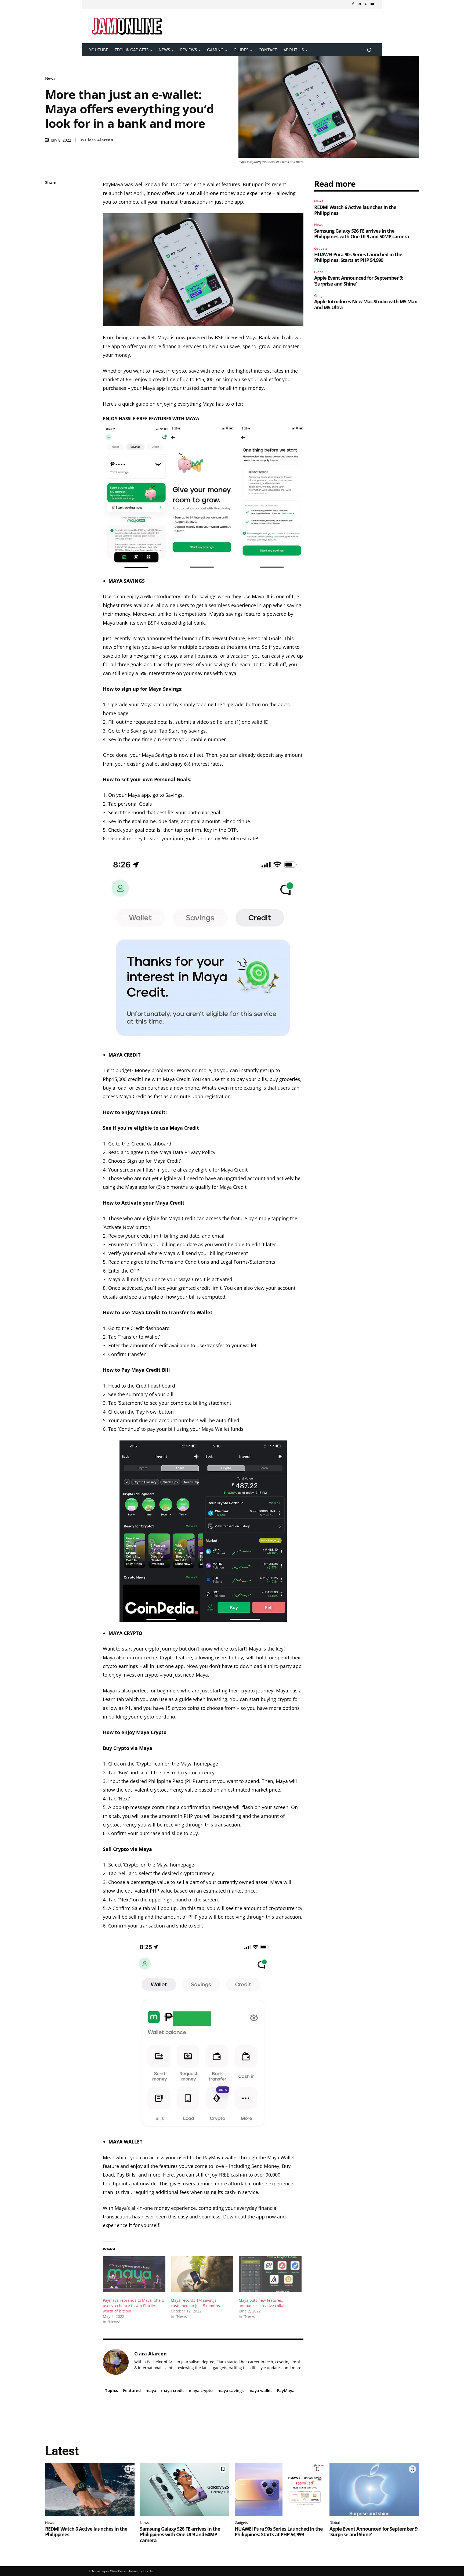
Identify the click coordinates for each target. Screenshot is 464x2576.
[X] (366, 4)
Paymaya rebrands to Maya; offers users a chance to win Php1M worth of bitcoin (133, 2306)
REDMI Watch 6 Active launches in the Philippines (355, 210)
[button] (369, 50)
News (50, 78)
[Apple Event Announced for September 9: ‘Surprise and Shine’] (374, 2489)
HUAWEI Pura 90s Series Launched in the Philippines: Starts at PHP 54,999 (358, 257)
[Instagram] (359, 4)
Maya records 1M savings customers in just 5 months (195, 2303)
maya (151, 2390)
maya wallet (260, 2390)
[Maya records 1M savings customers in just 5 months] (202, 2274)
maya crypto (201, 2390)
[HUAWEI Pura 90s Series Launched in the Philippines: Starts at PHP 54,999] (279, 2489)
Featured (132, 2390)
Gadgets (321, 248)
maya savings (231, 2390)
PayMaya (286, 2390)
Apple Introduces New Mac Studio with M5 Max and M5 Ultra (365, 304)
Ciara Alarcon (99, 140)
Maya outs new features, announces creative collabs (263, 2303)
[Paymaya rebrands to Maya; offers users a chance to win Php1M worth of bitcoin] (134, 2274)
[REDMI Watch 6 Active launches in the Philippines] (90, 2489)
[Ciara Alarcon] (116, 2362)
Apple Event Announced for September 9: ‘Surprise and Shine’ (359, 281)
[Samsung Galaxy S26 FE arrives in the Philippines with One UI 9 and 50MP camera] (185, 2489)
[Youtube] (372, 4)
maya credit (173, 2390)
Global (319, 272)
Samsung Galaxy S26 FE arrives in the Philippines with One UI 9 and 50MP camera (362, 234)
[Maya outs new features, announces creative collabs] (270, 2274)
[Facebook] (353, 4)
